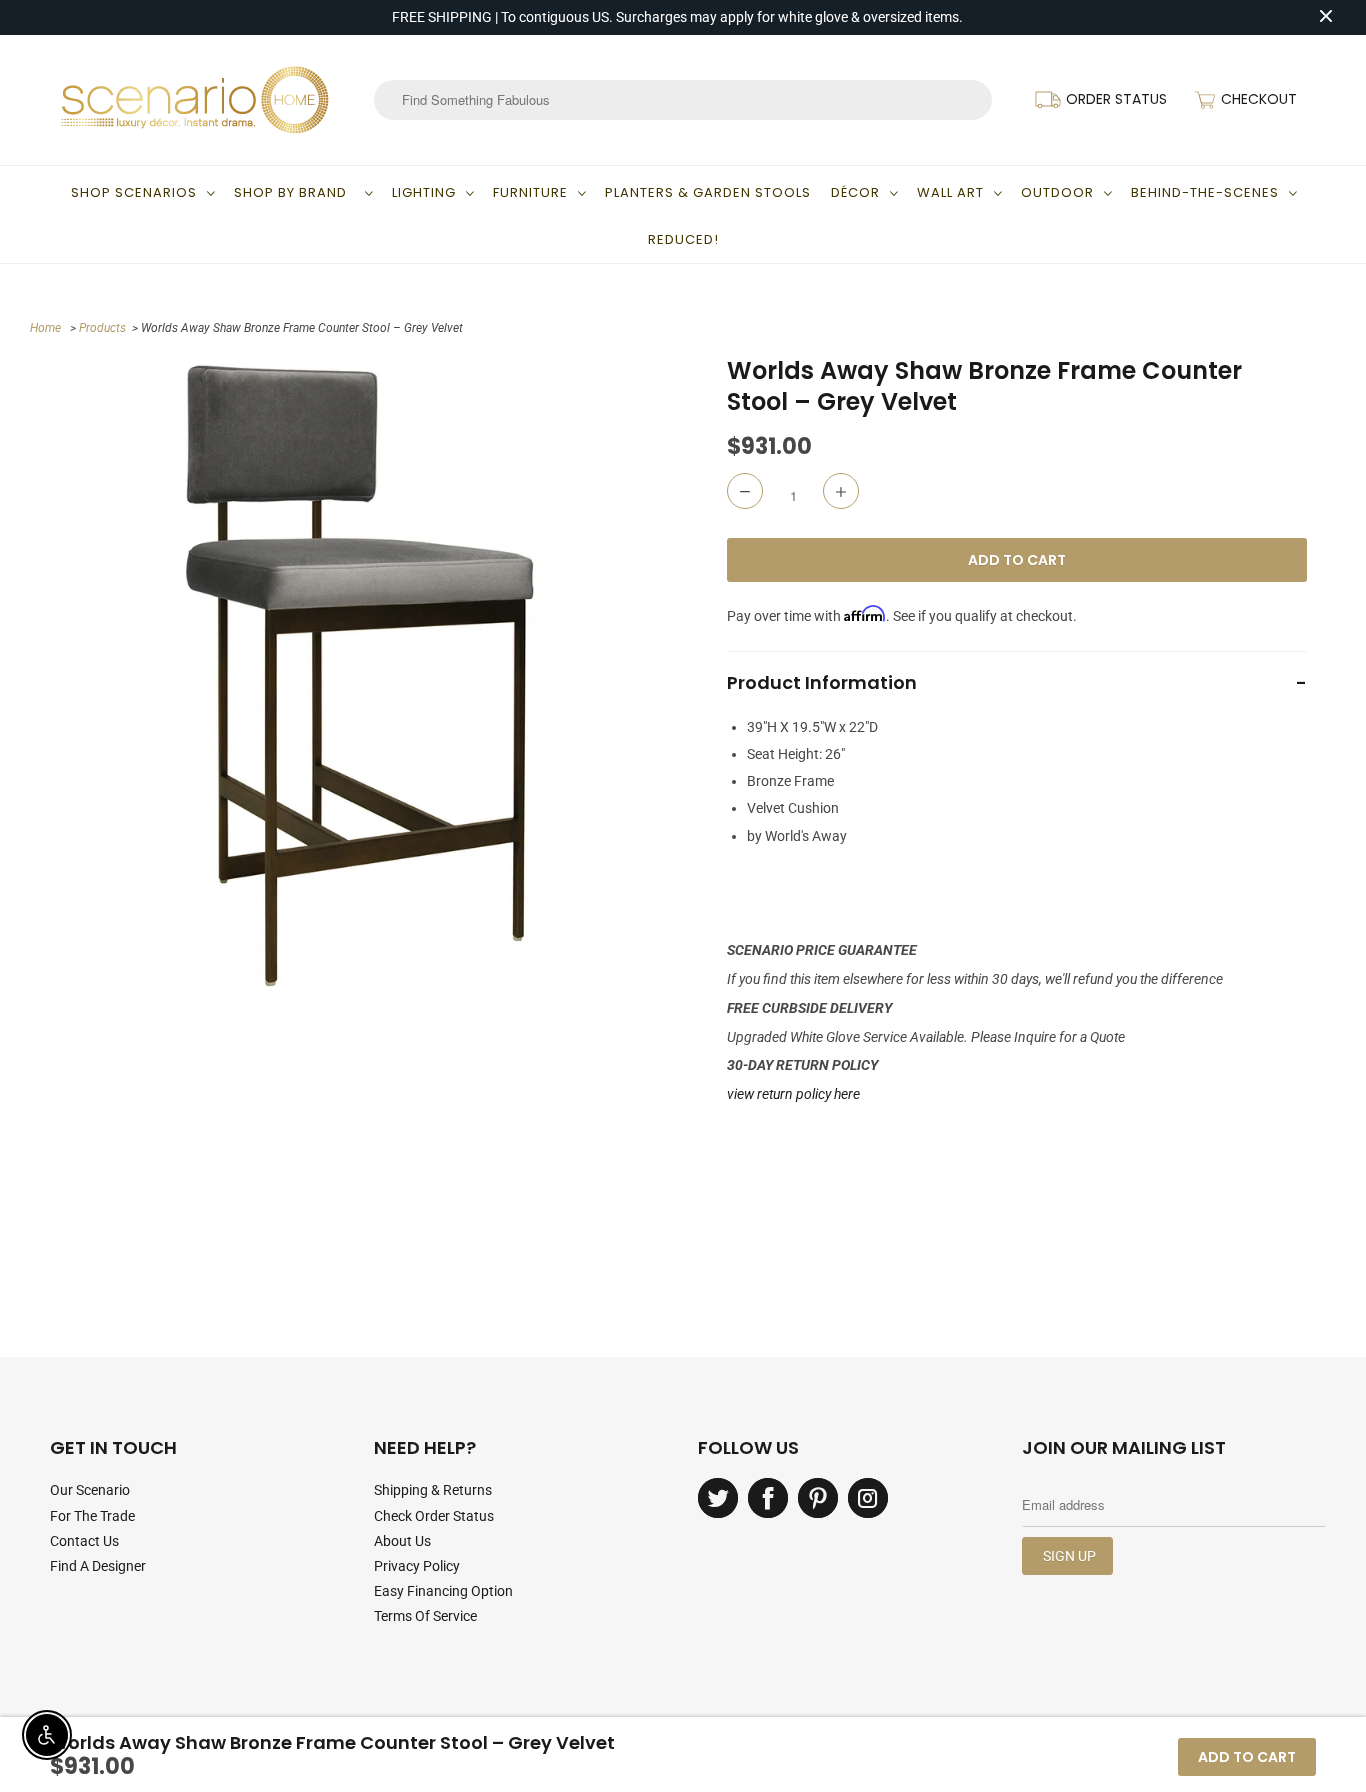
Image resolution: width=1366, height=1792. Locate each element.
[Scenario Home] (195, 100)
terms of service (425, 1616)
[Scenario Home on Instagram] (868, 1498)
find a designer (98, 1566)
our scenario (90, 1490)
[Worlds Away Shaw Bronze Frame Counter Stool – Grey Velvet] (359, 674)
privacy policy (417, 1566)
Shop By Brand (294, 192)
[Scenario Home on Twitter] (718, 1498)
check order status (434, 1516)
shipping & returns (433, 1490)
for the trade (92, 1516)
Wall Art (950, 192)
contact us (84, 1541)
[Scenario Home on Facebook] (768, 1498)
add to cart (1247, 1757)
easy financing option (443, 1591)
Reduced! (683, 239)
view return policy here (793, 1094)
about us (402, 1541)
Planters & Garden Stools (708, 192)
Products (102, 328)
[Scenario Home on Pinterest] (818, 1498)
